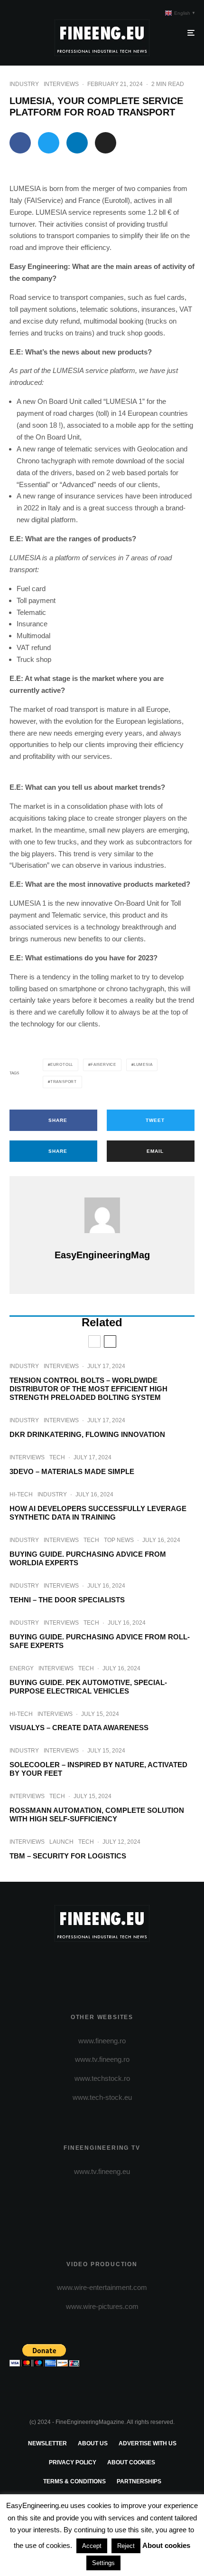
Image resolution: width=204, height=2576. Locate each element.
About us (93, 2443)
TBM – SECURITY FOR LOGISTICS (68, 1856)
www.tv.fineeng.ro (102, 2059)
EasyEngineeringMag (102, 1255)
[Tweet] (49, 143)
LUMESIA (143, 1065)
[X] (84, 1966)
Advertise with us (148, 2443)
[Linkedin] (139, 1966)
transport (64, 1082)
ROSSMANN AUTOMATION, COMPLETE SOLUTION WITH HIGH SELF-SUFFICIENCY (97, 1815)
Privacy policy (73, 2462)
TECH (57, 1457)
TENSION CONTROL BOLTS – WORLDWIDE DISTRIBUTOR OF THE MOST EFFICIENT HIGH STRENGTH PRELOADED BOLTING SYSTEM (88, 1389)
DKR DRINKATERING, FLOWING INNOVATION (87, 1434)
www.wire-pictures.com (102, 2306)
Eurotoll (62, 1065)
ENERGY (22, 1668)
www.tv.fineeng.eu (102, 2171)
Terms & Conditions (74, 2481)
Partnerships (139, 2481)
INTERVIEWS (61, 84)
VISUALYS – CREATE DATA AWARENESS (79, 1728)
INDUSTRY (24, 84)
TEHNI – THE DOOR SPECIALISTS (67, 1600)
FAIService (103, 1065)
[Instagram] (102, 1966)
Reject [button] (126, 2546)
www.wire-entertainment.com (102, 2287)
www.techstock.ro (102, 2078)
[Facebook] (65, 1966)
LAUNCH (61, 1842)
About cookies (131, 2462)
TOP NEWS (119, 1540)
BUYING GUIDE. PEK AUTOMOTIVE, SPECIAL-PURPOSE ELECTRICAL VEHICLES (88, 1687)
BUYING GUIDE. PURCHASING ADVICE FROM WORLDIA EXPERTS (88, 1558)
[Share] (20, 143)
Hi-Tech (21, 1494)
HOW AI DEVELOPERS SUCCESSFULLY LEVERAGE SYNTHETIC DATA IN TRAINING (98, 1513)
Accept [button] (92, 2546)
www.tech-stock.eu (102, 2097)
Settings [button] (103, 2563)
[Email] (106, 143)
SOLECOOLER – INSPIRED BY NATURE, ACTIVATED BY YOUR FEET (98, 1769)
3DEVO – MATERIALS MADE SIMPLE (72, 1471)
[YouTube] (121, 1966)
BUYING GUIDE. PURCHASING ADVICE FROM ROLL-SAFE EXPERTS (100, 1641)
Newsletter (47, 2443)
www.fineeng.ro (102, 2041)
